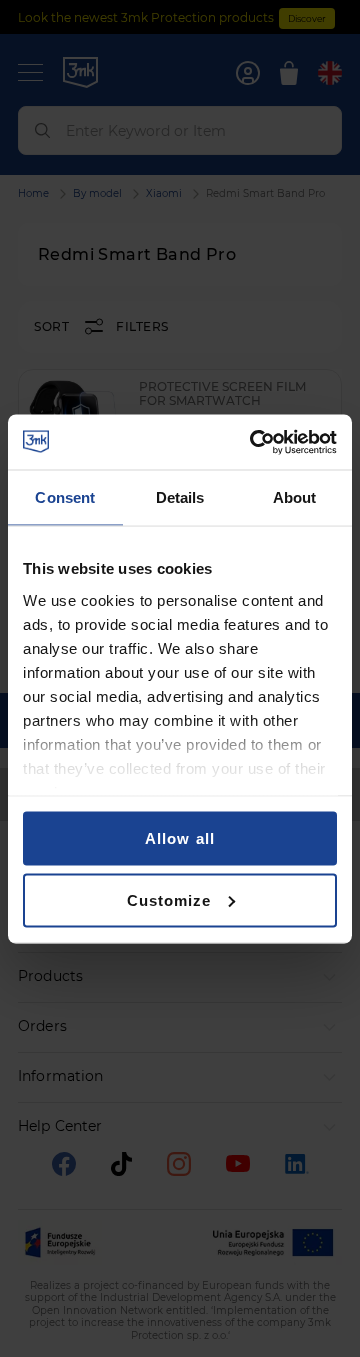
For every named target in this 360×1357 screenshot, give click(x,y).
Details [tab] (180, 497)
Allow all (179, 838)
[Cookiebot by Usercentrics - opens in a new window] (254, 442)
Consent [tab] (65, 497)
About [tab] (295, 497)
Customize (169, 899)
